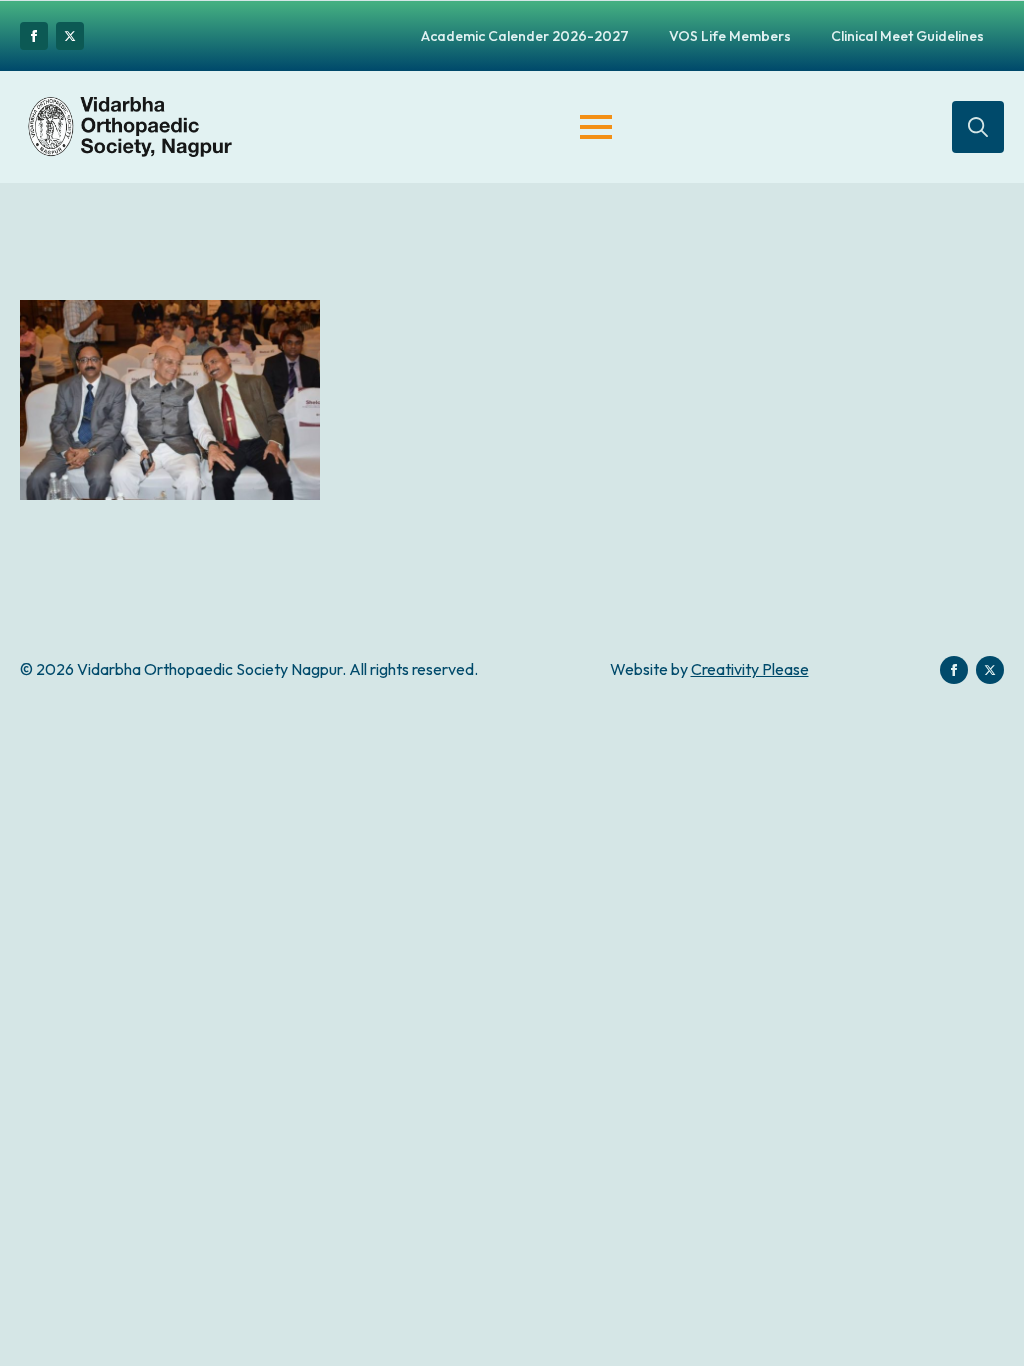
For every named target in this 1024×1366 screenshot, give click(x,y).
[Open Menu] (596, 127)
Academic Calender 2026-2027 (525, 36)
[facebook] (34, 36)
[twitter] (70, 36)
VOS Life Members (730, 36)
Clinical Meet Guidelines (907, 36)
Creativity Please (750, 669)
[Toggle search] (978, 127)
